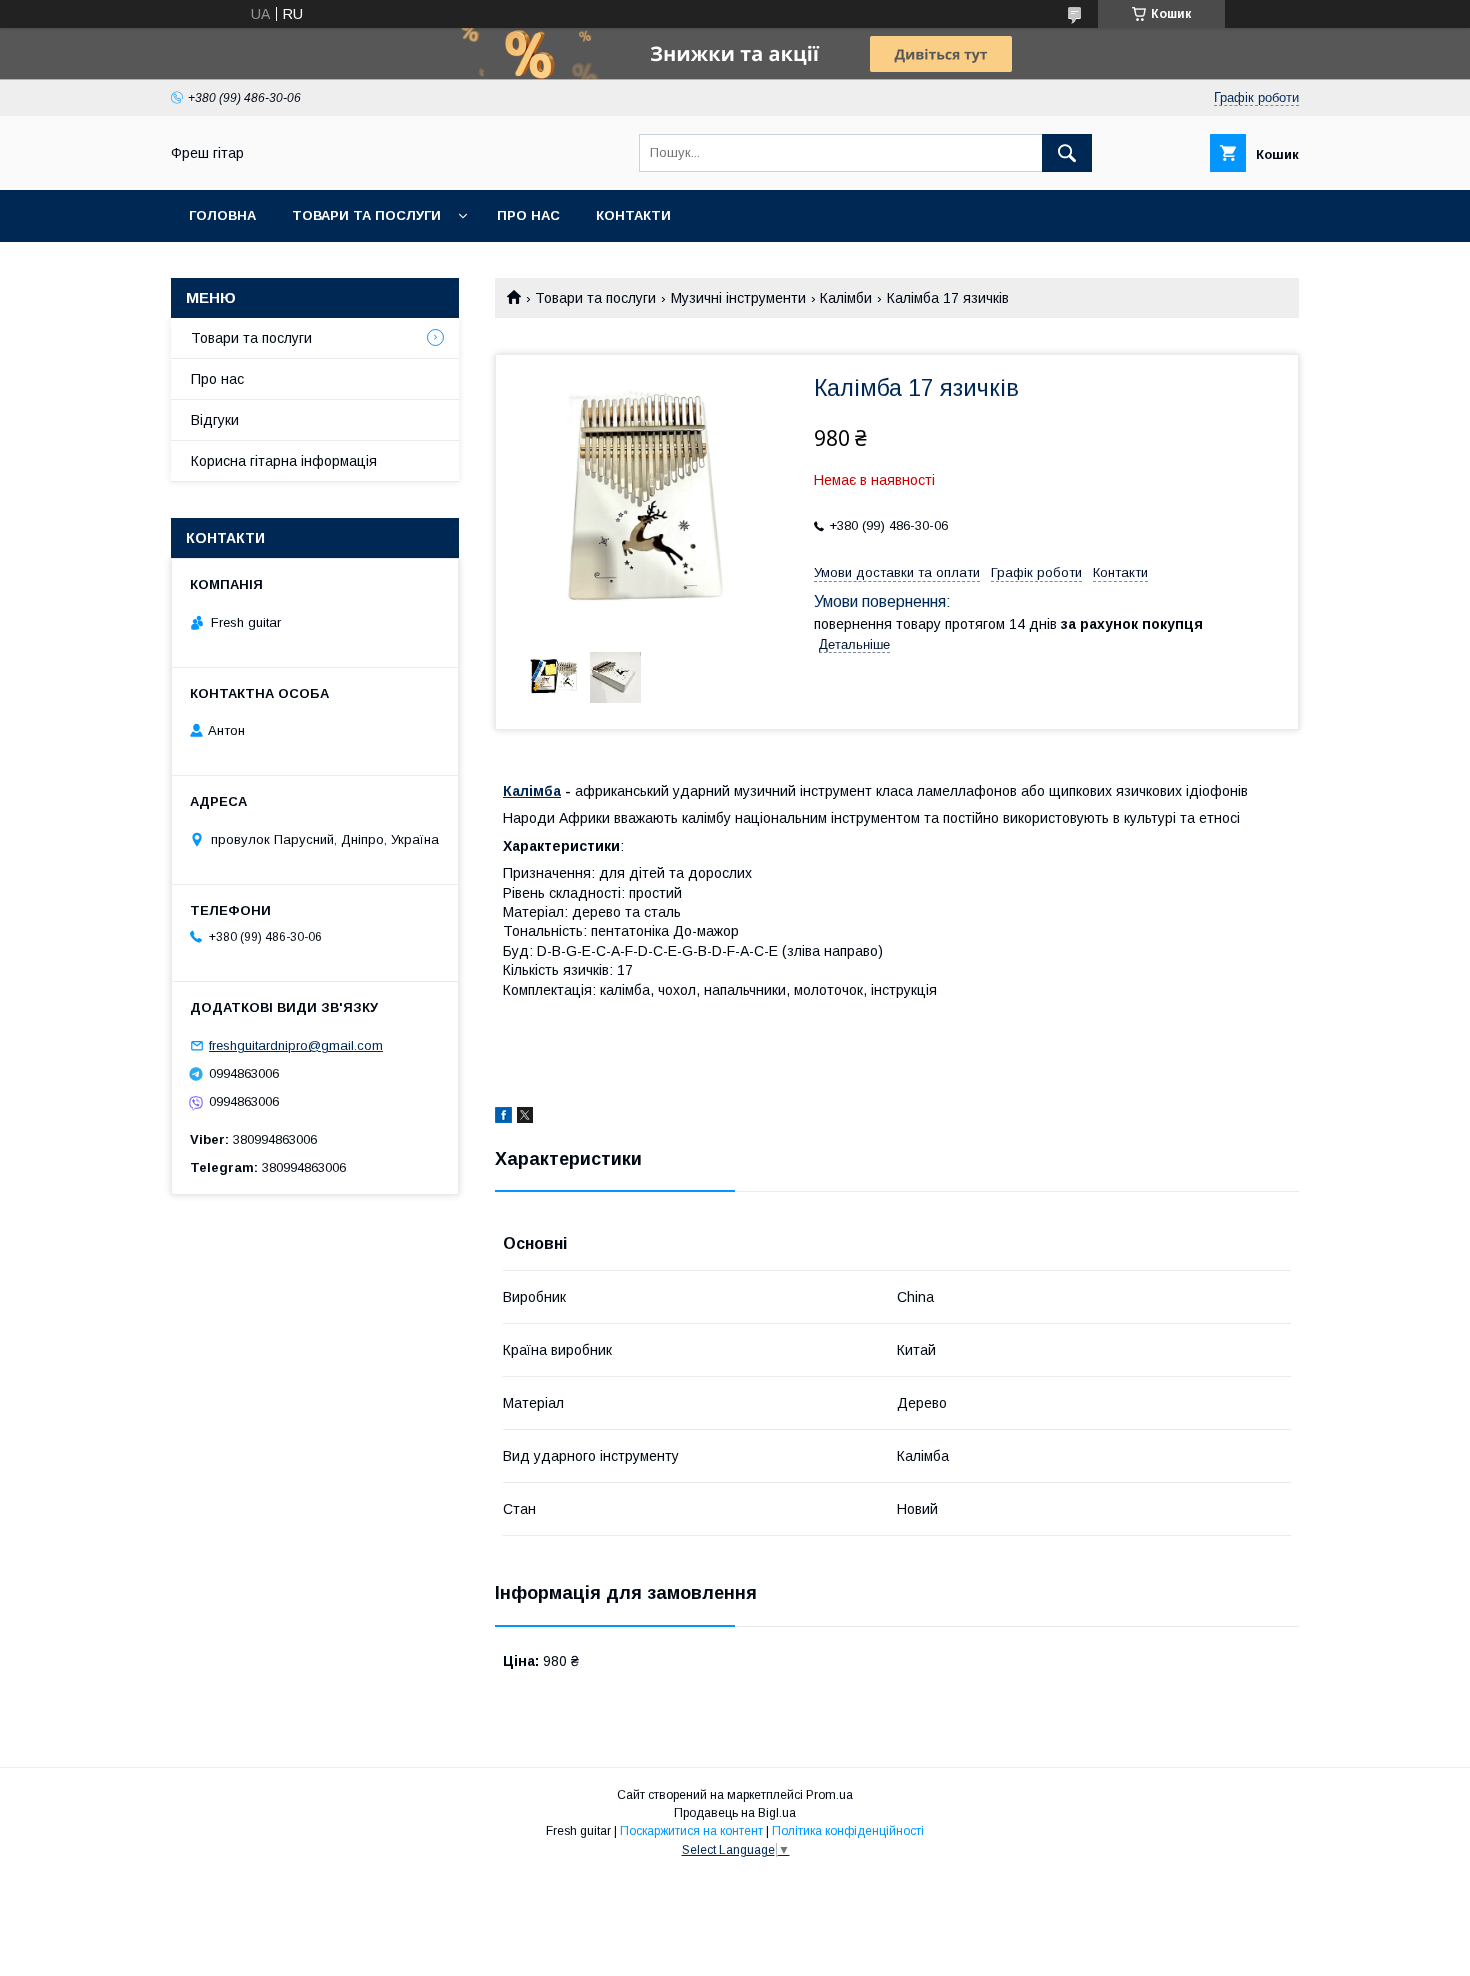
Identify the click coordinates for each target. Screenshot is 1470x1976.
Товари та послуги (366, 215)
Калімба (532, 791)
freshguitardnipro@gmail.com (296, 1045)
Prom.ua (829, 1795)
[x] (525, 1118)
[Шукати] (1067, 153)
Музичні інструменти (738, 298)
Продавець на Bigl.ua (735, 1813)
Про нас (528, 215)
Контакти (633, 215)
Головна (222, 215)
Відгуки (215, 420)
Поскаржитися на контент (691, 1831)
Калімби (846, 298)
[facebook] (503, 1118)
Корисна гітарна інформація (284, 461)
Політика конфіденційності (848, 1831)
